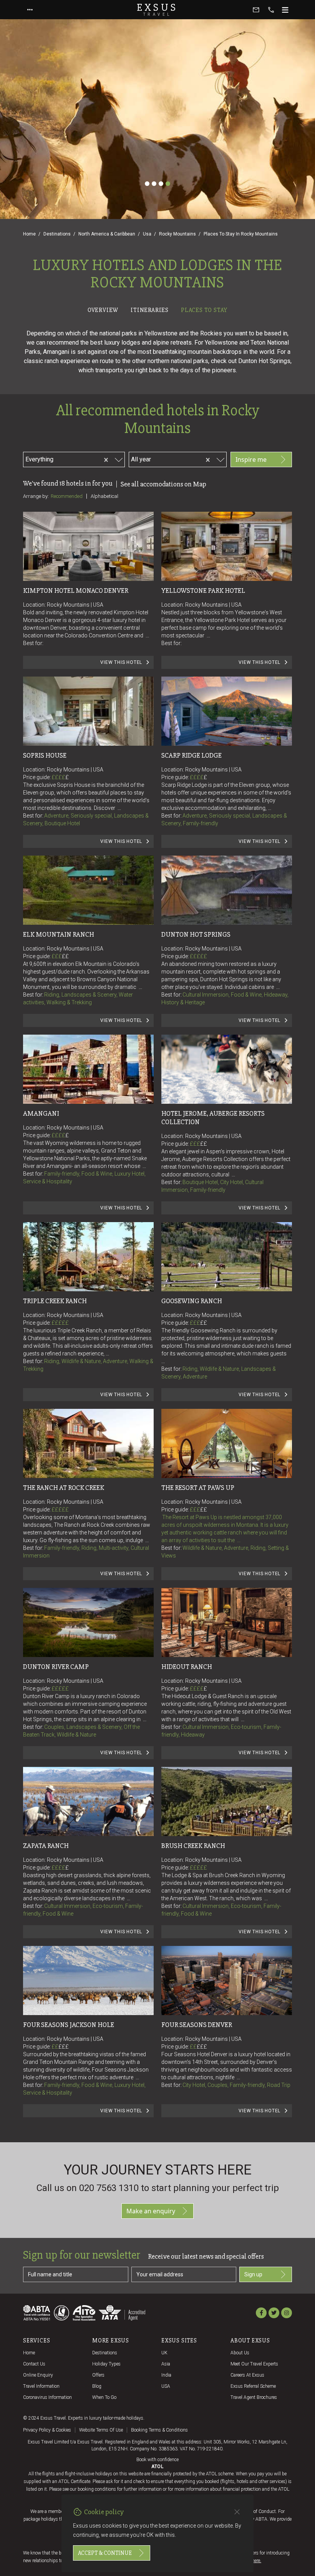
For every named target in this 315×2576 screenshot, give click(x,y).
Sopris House (45, 755)
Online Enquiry (38, 2375)
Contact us (34, 2364)
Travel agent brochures (254, 2397)
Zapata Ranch (46, 1846)
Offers (98, 2375)
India (166, 2375)
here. (257, 2561)
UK (164, 2353)
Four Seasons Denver (197, 2025)
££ (65, 956)
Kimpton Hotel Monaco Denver (76, 591)
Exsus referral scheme (253, 2386)
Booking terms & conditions (159, 2430)
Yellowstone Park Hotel (203, 591)
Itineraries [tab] (150, 310)
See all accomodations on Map (163, 484)
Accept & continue (105, 2553)
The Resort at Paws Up (198, 1488)
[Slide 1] (147, 184)
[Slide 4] (168, 184)
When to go (104, 2397)
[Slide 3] (161, 184)
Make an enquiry (151, 2211)
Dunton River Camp (56, 1667)
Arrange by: (36, 496)
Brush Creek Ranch (193, 1846)
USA (166, 2386)
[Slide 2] (154, 184)
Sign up (253, 2274)
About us (240, 2353)
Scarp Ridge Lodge (191, 755)
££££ (60, 777)
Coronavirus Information (47, 2397)
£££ (60, 956)
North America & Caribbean (107, 234)
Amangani (41, 1113)
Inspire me (251, 459)
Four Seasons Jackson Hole (69, 2025)
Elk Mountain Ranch (59, 934)
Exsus (157, 10)
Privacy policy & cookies (47, 2430)
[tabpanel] (157, 1229)
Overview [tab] (103, 310)
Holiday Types (106, 2364)
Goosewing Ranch (192, 1301)
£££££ (198, 956)
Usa (147, 234)
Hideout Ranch (187, 1667)
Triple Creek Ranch (55, 1301)
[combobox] (76, 458)
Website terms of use (101, 2430)
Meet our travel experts (254, 2364)
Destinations (57, 234)
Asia (166, 2364)
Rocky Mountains (177, 234)
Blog (97, 2386)
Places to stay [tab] (204, 310)
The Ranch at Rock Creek (64, 1488)
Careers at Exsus (247, 2375)
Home (29, 234)
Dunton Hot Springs (196, 934)
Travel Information (41, 2386)
